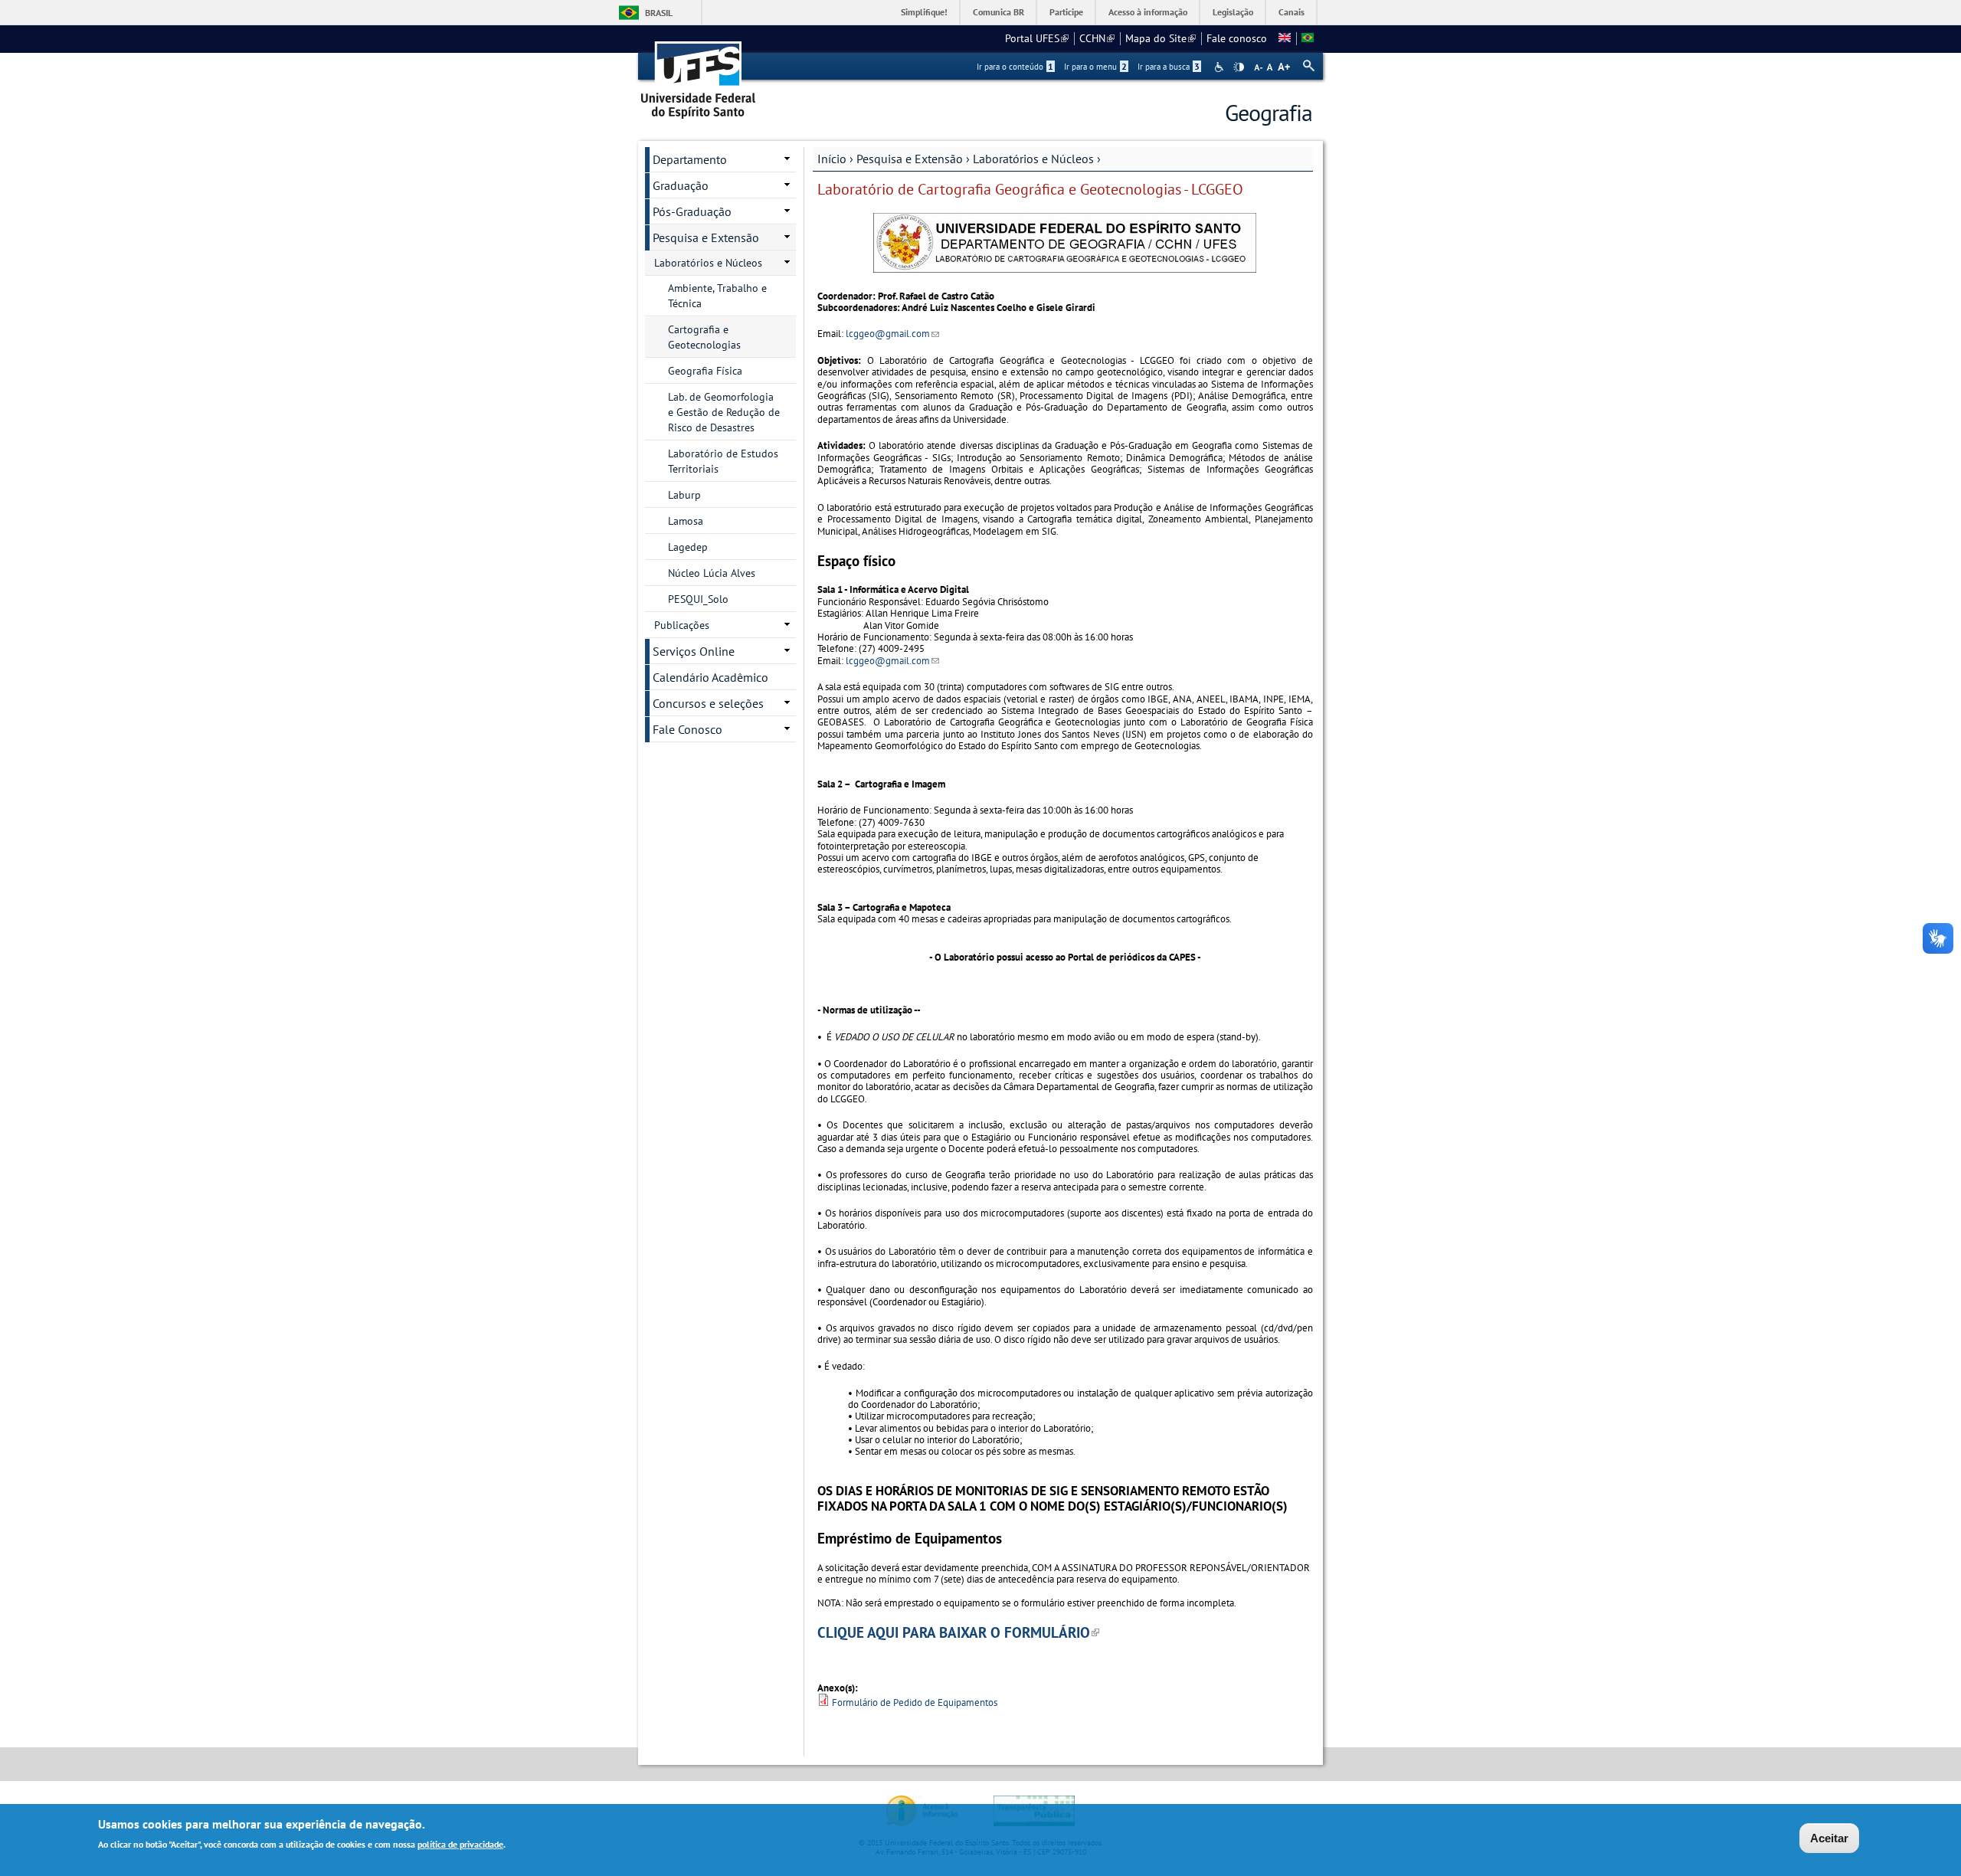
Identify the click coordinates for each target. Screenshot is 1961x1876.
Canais (1292, 12)
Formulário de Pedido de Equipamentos (915, 1702)
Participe (1066, 12)
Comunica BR (999, 12)
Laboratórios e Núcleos (1033, 159)
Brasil (659, 13)
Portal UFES (1037, 38)
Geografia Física (705, 371)
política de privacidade (460, 1844)
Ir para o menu (1095, 67)
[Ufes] (699, 75)
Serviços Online (694, 651)
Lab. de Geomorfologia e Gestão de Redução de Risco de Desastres (724, 412)
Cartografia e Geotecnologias (704, 337)
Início (832, 159)
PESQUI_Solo (698, 599)
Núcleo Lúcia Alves (712, 573)
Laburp (684, 495)
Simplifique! (924, 12)
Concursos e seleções (708, 703)
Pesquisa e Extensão (910, 159)
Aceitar (1829, 1838)
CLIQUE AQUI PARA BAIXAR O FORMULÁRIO (958, 1632)
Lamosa (686, 521)
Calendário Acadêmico (710, 677)
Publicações (682, 625)
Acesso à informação (1148, 12)
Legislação (1233, 12)
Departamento (690, 159)
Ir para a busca (1169, 67)
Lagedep (688, 547)
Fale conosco (1237, 38)
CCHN (1097, 38)
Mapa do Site (1161, 38)
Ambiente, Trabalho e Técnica (717, 296)
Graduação (681, 185)
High (1239, 67)
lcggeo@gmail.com (892, 334)
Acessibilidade (1221, 67)
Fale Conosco (687, 729)
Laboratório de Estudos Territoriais (723, 461)
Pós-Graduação (692, 211)
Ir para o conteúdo (1015, 67)
